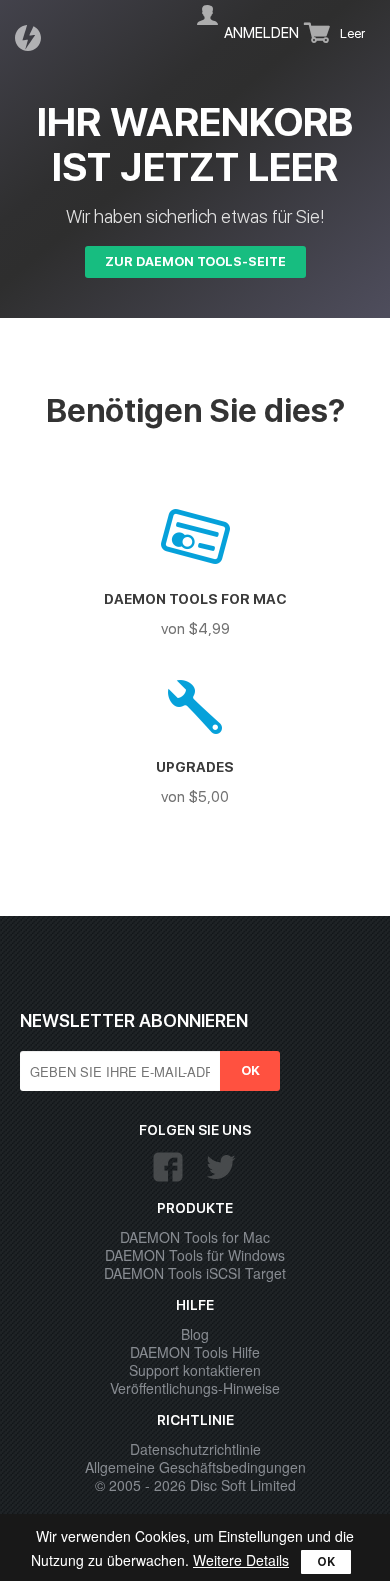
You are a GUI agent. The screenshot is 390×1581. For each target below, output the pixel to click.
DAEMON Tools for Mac (195, 1237)
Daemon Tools (34, 38)
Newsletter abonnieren (134, 1020)
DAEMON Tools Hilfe (195, 1352)
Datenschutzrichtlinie (195, 1449)
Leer (352, 33)
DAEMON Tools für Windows (195, 1255)
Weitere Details (241, 1560)
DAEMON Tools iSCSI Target (195, 1273)
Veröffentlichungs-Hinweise (195, 1388)
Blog (195, 1334)
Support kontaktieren (195, 1370)
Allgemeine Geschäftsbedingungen (195, 1467)
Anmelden (261, 33)
